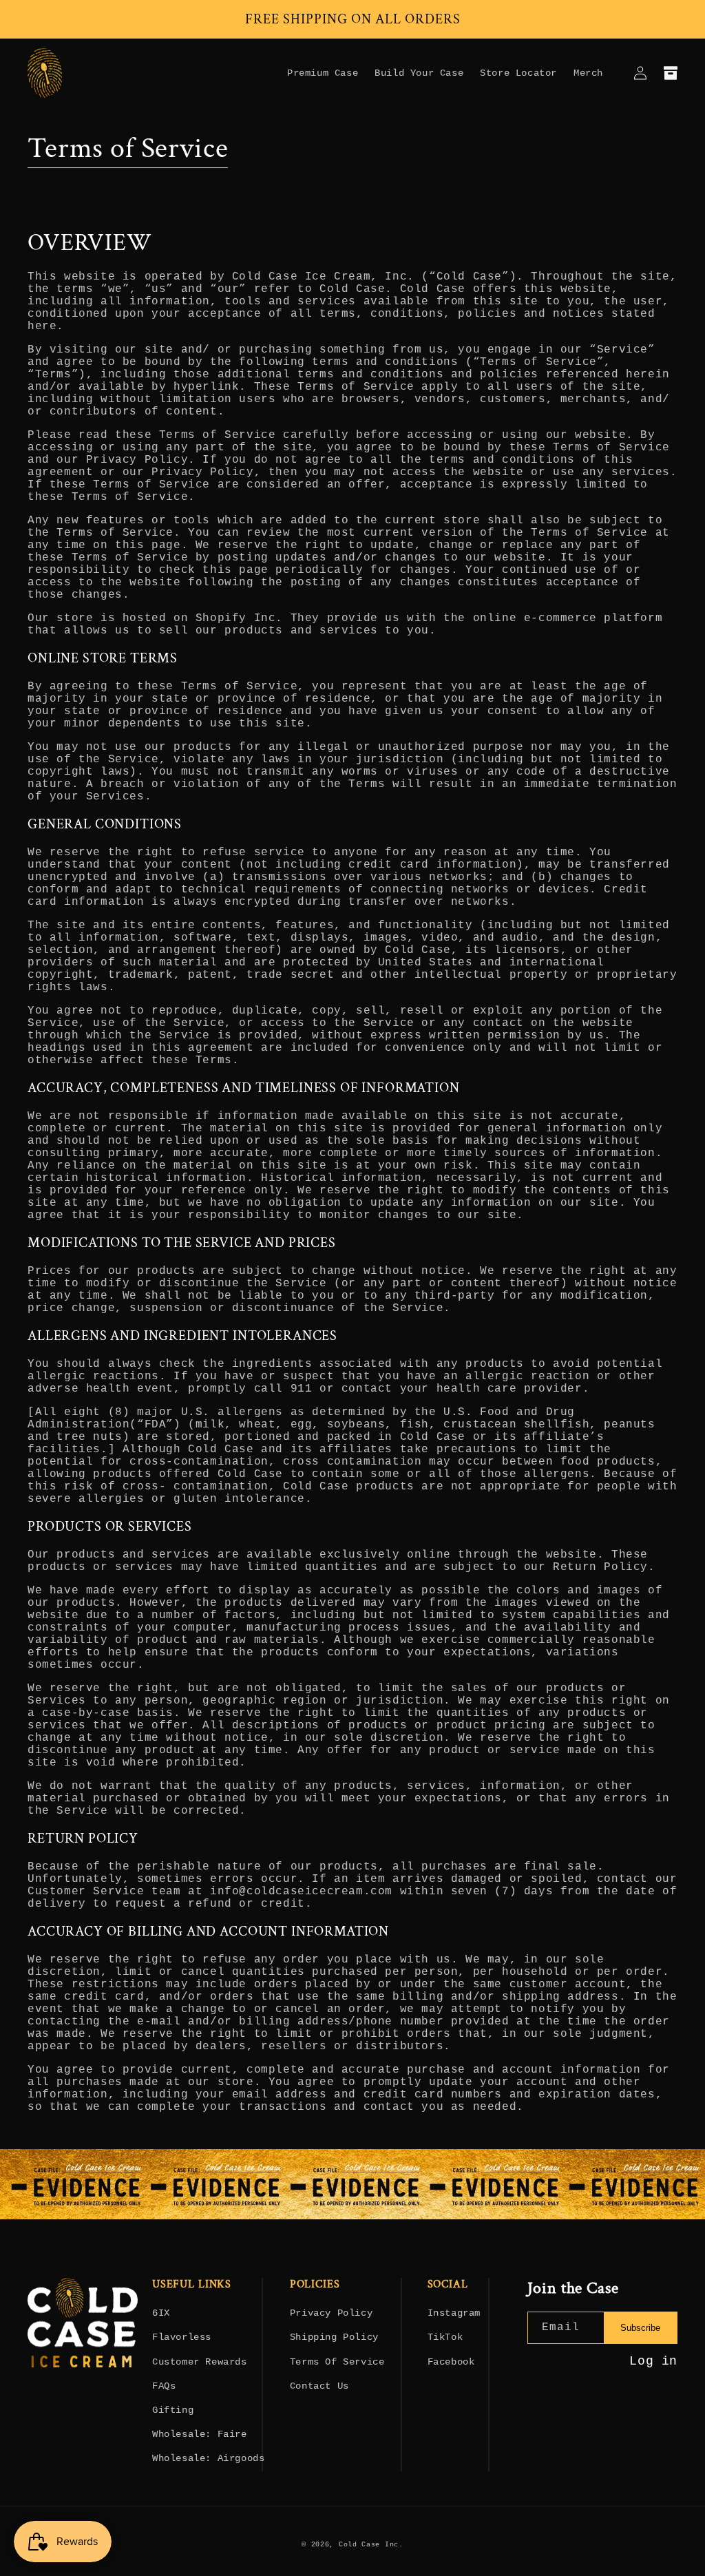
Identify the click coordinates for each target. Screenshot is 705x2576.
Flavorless (182, 2337)
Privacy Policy (331, 2313)
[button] (671, 73)
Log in (653, 2361)
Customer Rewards (200, 2362)
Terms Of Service (337, 2362)
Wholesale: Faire (200, 2434)
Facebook (451, 2362)
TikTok (445, 2337)
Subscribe (640, 2328)
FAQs (164, 2386)
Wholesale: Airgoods (208, 2458)
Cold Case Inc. (371, 2545)
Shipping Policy (334, 2337)
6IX (161, 2313)
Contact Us (319, 2386)
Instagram (454, 2313)
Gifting (173, 2410)
